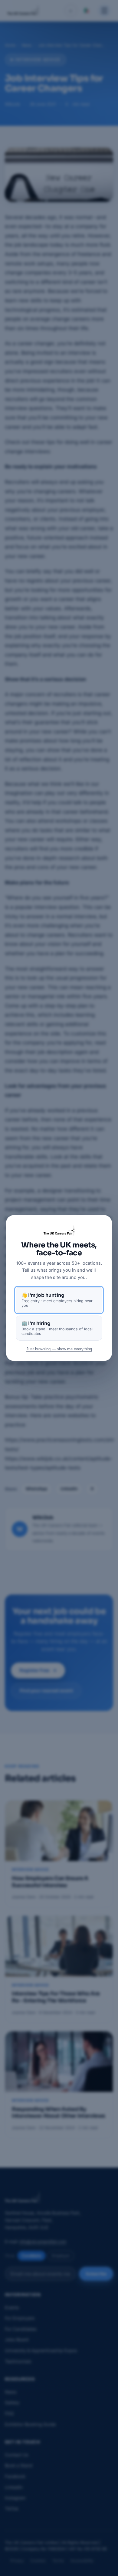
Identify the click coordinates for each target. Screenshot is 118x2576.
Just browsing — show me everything (59, 1349)
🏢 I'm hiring (57, 1328)
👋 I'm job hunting (57, 1300)
